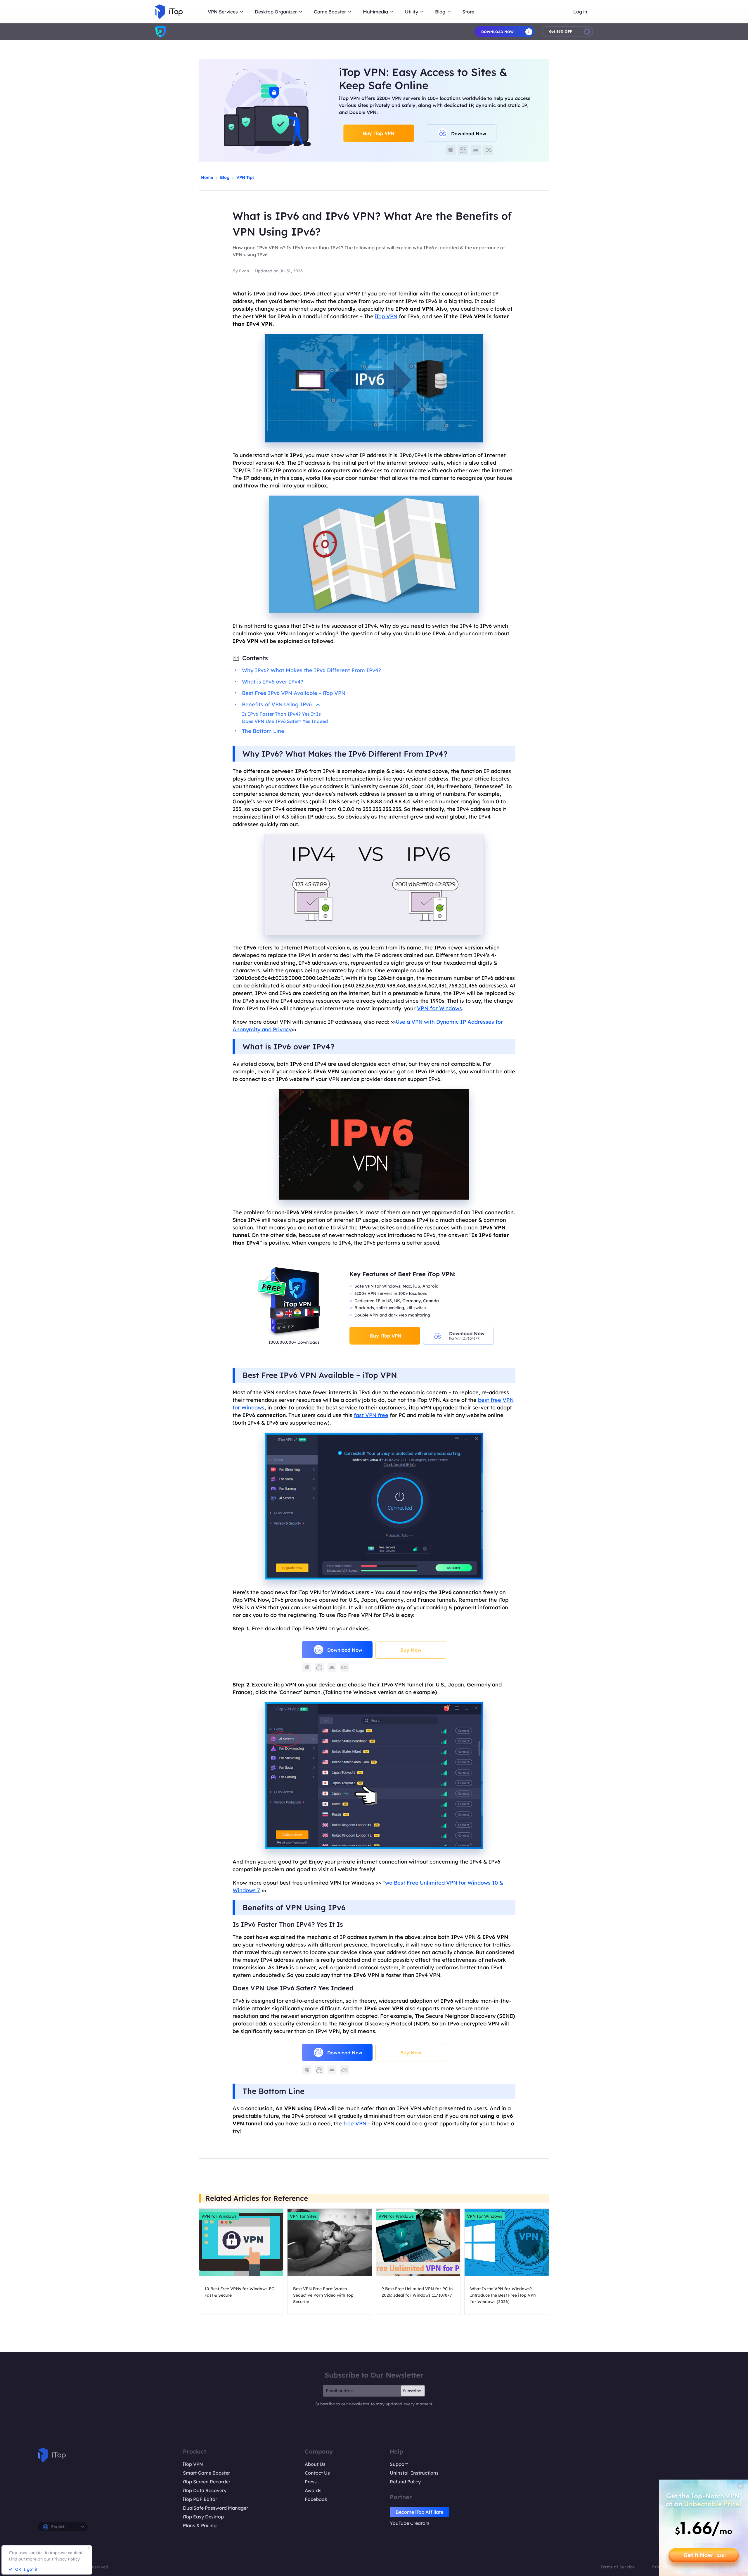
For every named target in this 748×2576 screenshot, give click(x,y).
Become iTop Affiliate (419, 2512)
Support (399, 2464)
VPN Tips (245, 177)
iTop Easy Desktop (203, 2517)
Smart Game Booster (206, 2473)
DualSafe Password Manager (215, 2508)
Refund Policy (405, 2482)
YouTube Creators (410, 2523)
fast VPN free (371, 1415)
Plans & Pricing (200, 2525)
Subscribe (412, 2391)
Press (311, 2482)
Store (468, 12)
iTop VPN (193, 2464)
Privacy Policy (66, 2559)
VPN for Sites (303, 2216)
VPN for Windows (439, 1008)
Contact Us (317, 2473)
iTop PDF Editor (200, 2499)
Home (207, 177)
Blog (225, 177)
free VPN (355, 2123)
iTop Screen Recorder (207, 2482)
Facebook (316, 2499)
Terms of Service (618, 2567)
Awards (313, 2490)
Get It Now (705, 2555)
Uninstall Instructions (414, 2473)
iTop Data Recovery (205, 2490)
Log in (580, 12)
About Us (315, 2464)
